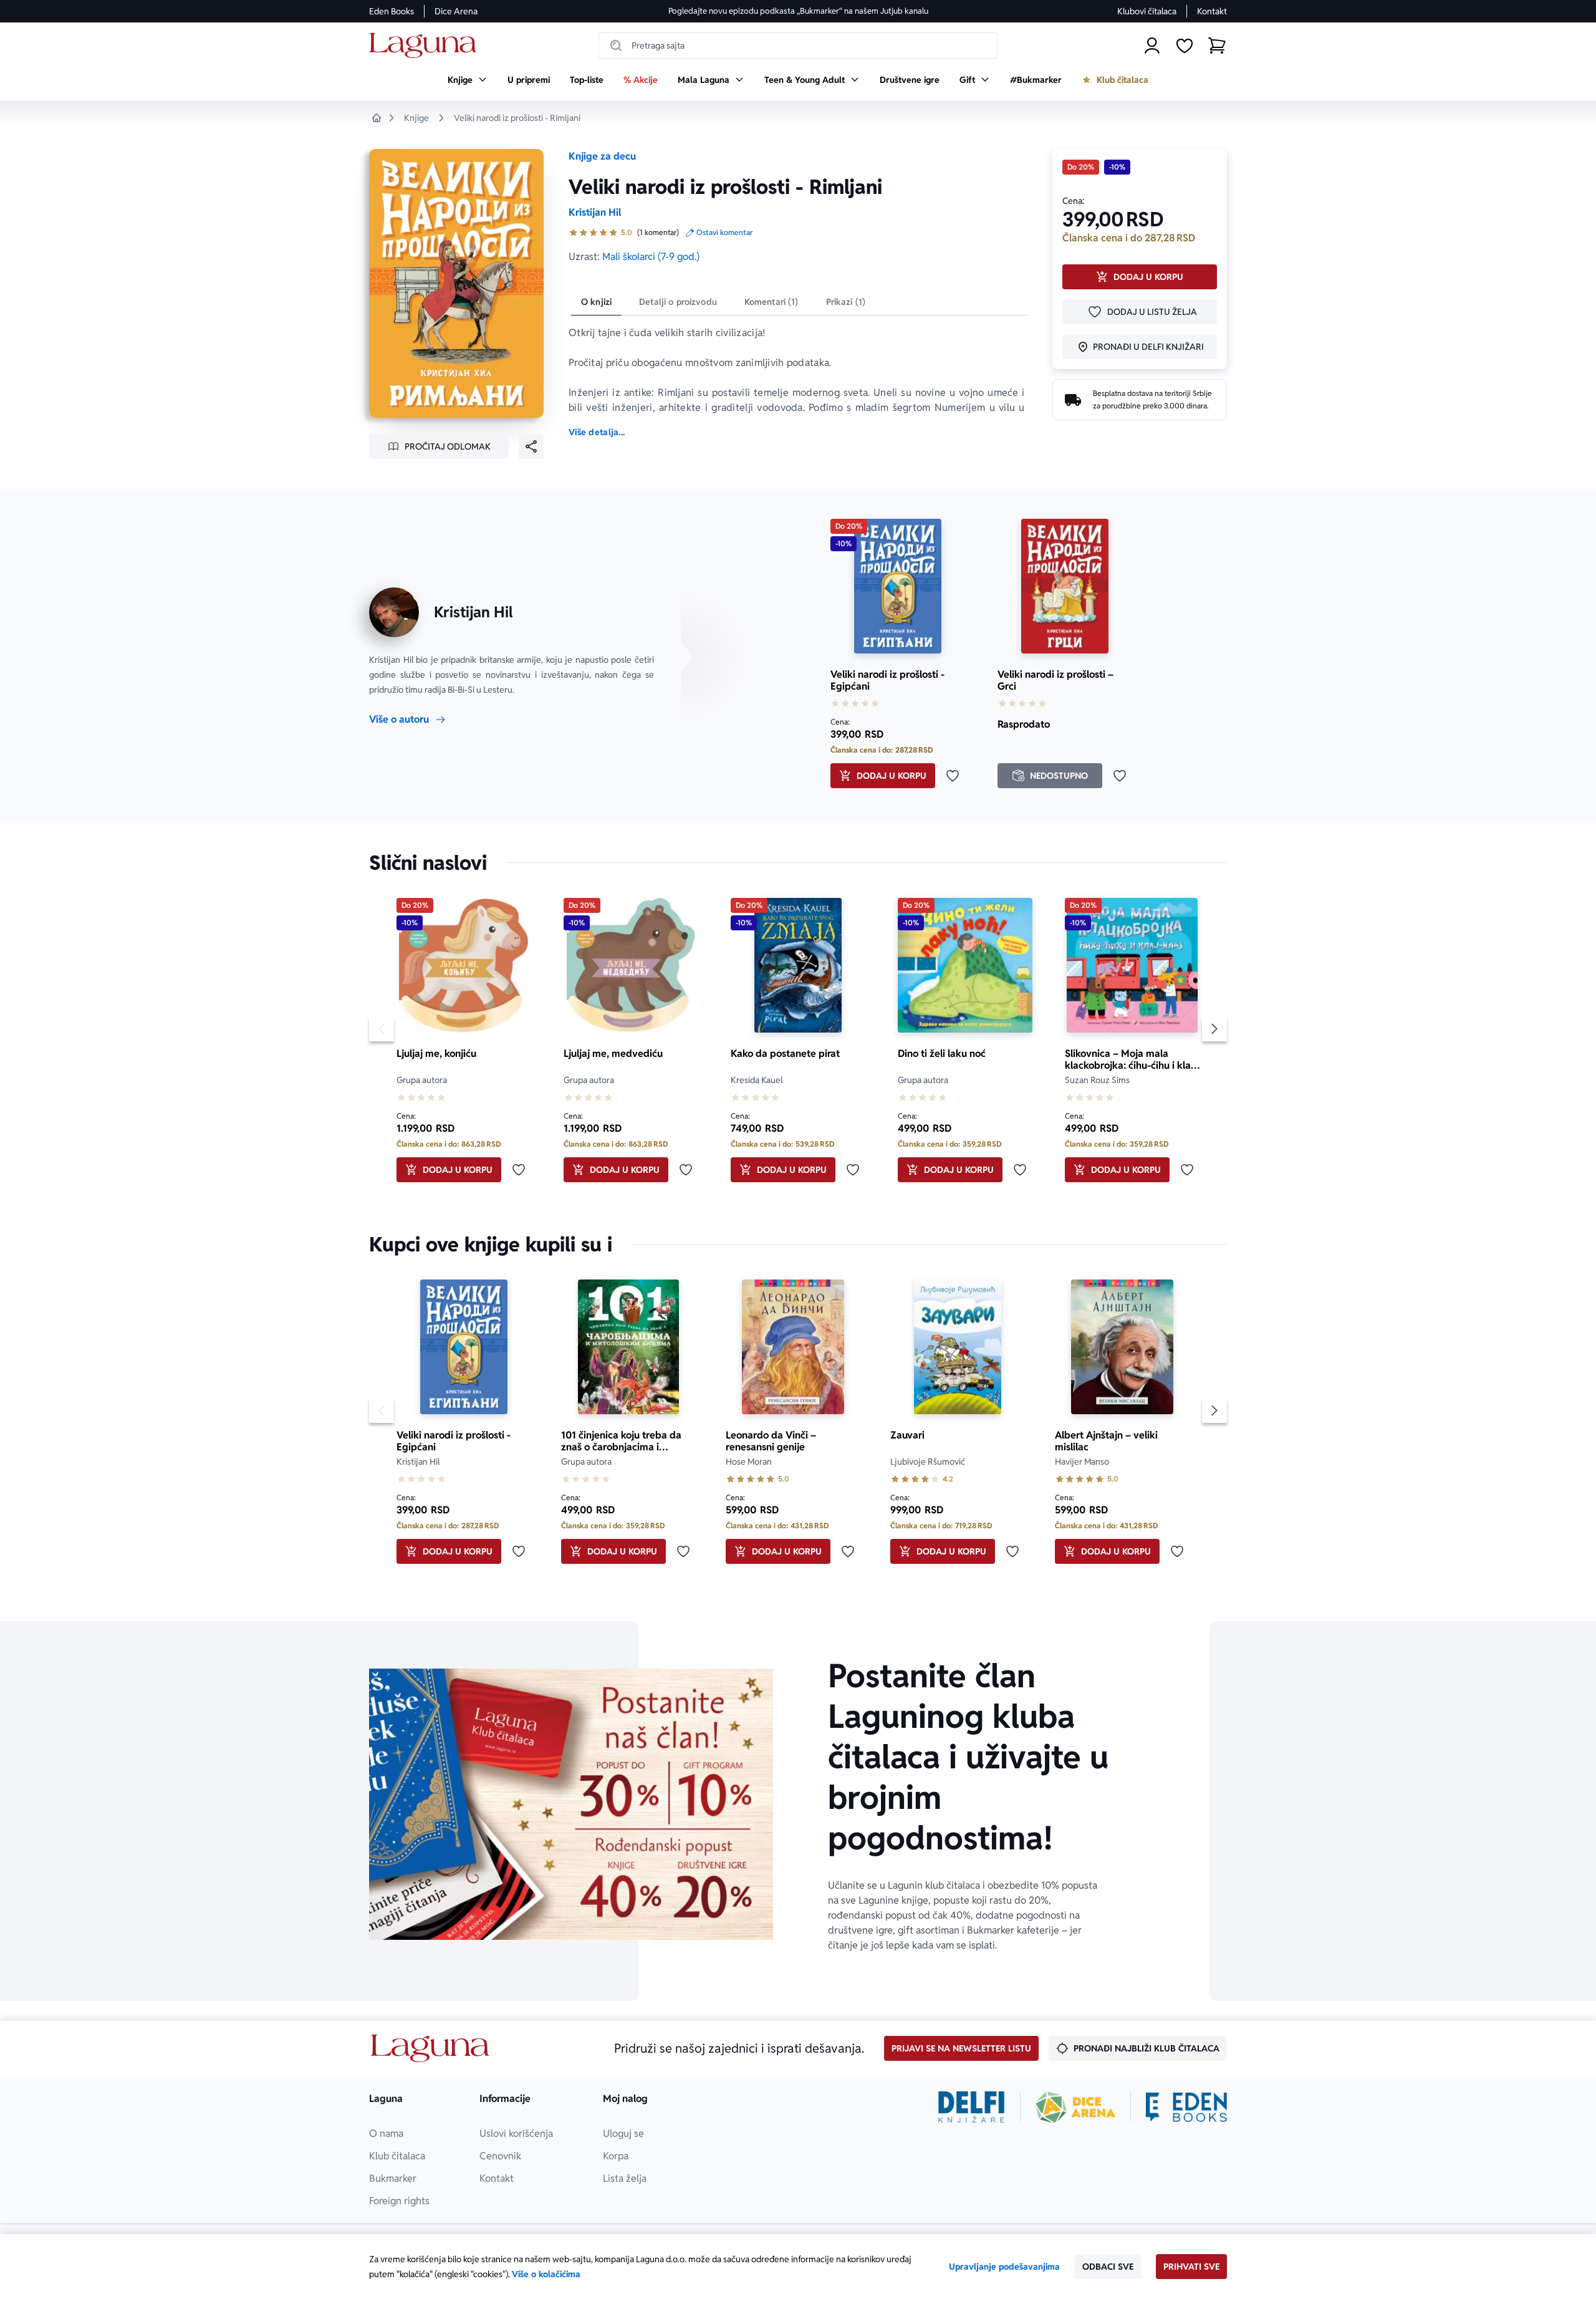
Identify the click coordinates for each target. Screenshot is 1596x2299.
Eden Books (392, 11)
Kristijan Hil (595, 212)
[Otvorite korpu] (1217, 46)
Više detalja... (597, 432)
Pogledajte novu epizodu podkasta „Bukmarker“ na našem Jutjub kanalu (798, 11)
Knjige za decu (602, 156)
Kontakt (1212, 11)
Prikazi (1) (846, 302)
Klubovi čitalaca (1147, 11)
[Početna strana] (426, 46)
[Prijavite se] (1152, 46)
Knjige (416, 118)
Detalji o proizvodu (678, 302)
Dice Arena (456, 11)
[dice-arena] (1075, 2107)
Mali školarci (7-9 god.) (651, 257)
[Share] (531, 446)
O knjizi (596, 302)
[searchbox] (798, 46)
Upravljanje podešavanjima (1004, 2267)
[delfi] (972, 2107)
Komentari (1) (772, 302)
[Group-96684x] (1186, 2107)
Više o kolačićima (546, 2274)
